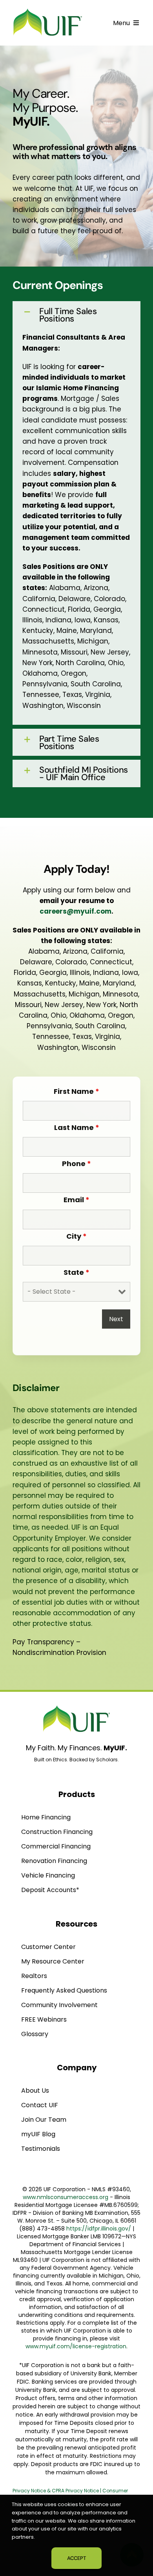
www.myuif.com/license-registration (76, 2346)
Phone (76, 1164)
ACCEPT (76, 2558)
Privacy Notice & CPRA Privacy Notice (56, 2491)
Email (76, 1200)
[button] (76, 315)
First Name (76, 1091)
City (76, 1236)
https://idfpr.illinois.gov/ (99, 2229)
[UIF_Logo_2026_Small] (48, 10)
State (76, 1272)
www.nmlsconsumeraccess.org (66, 2197)
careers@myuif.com (76, 911)
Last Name (77, 1127)
